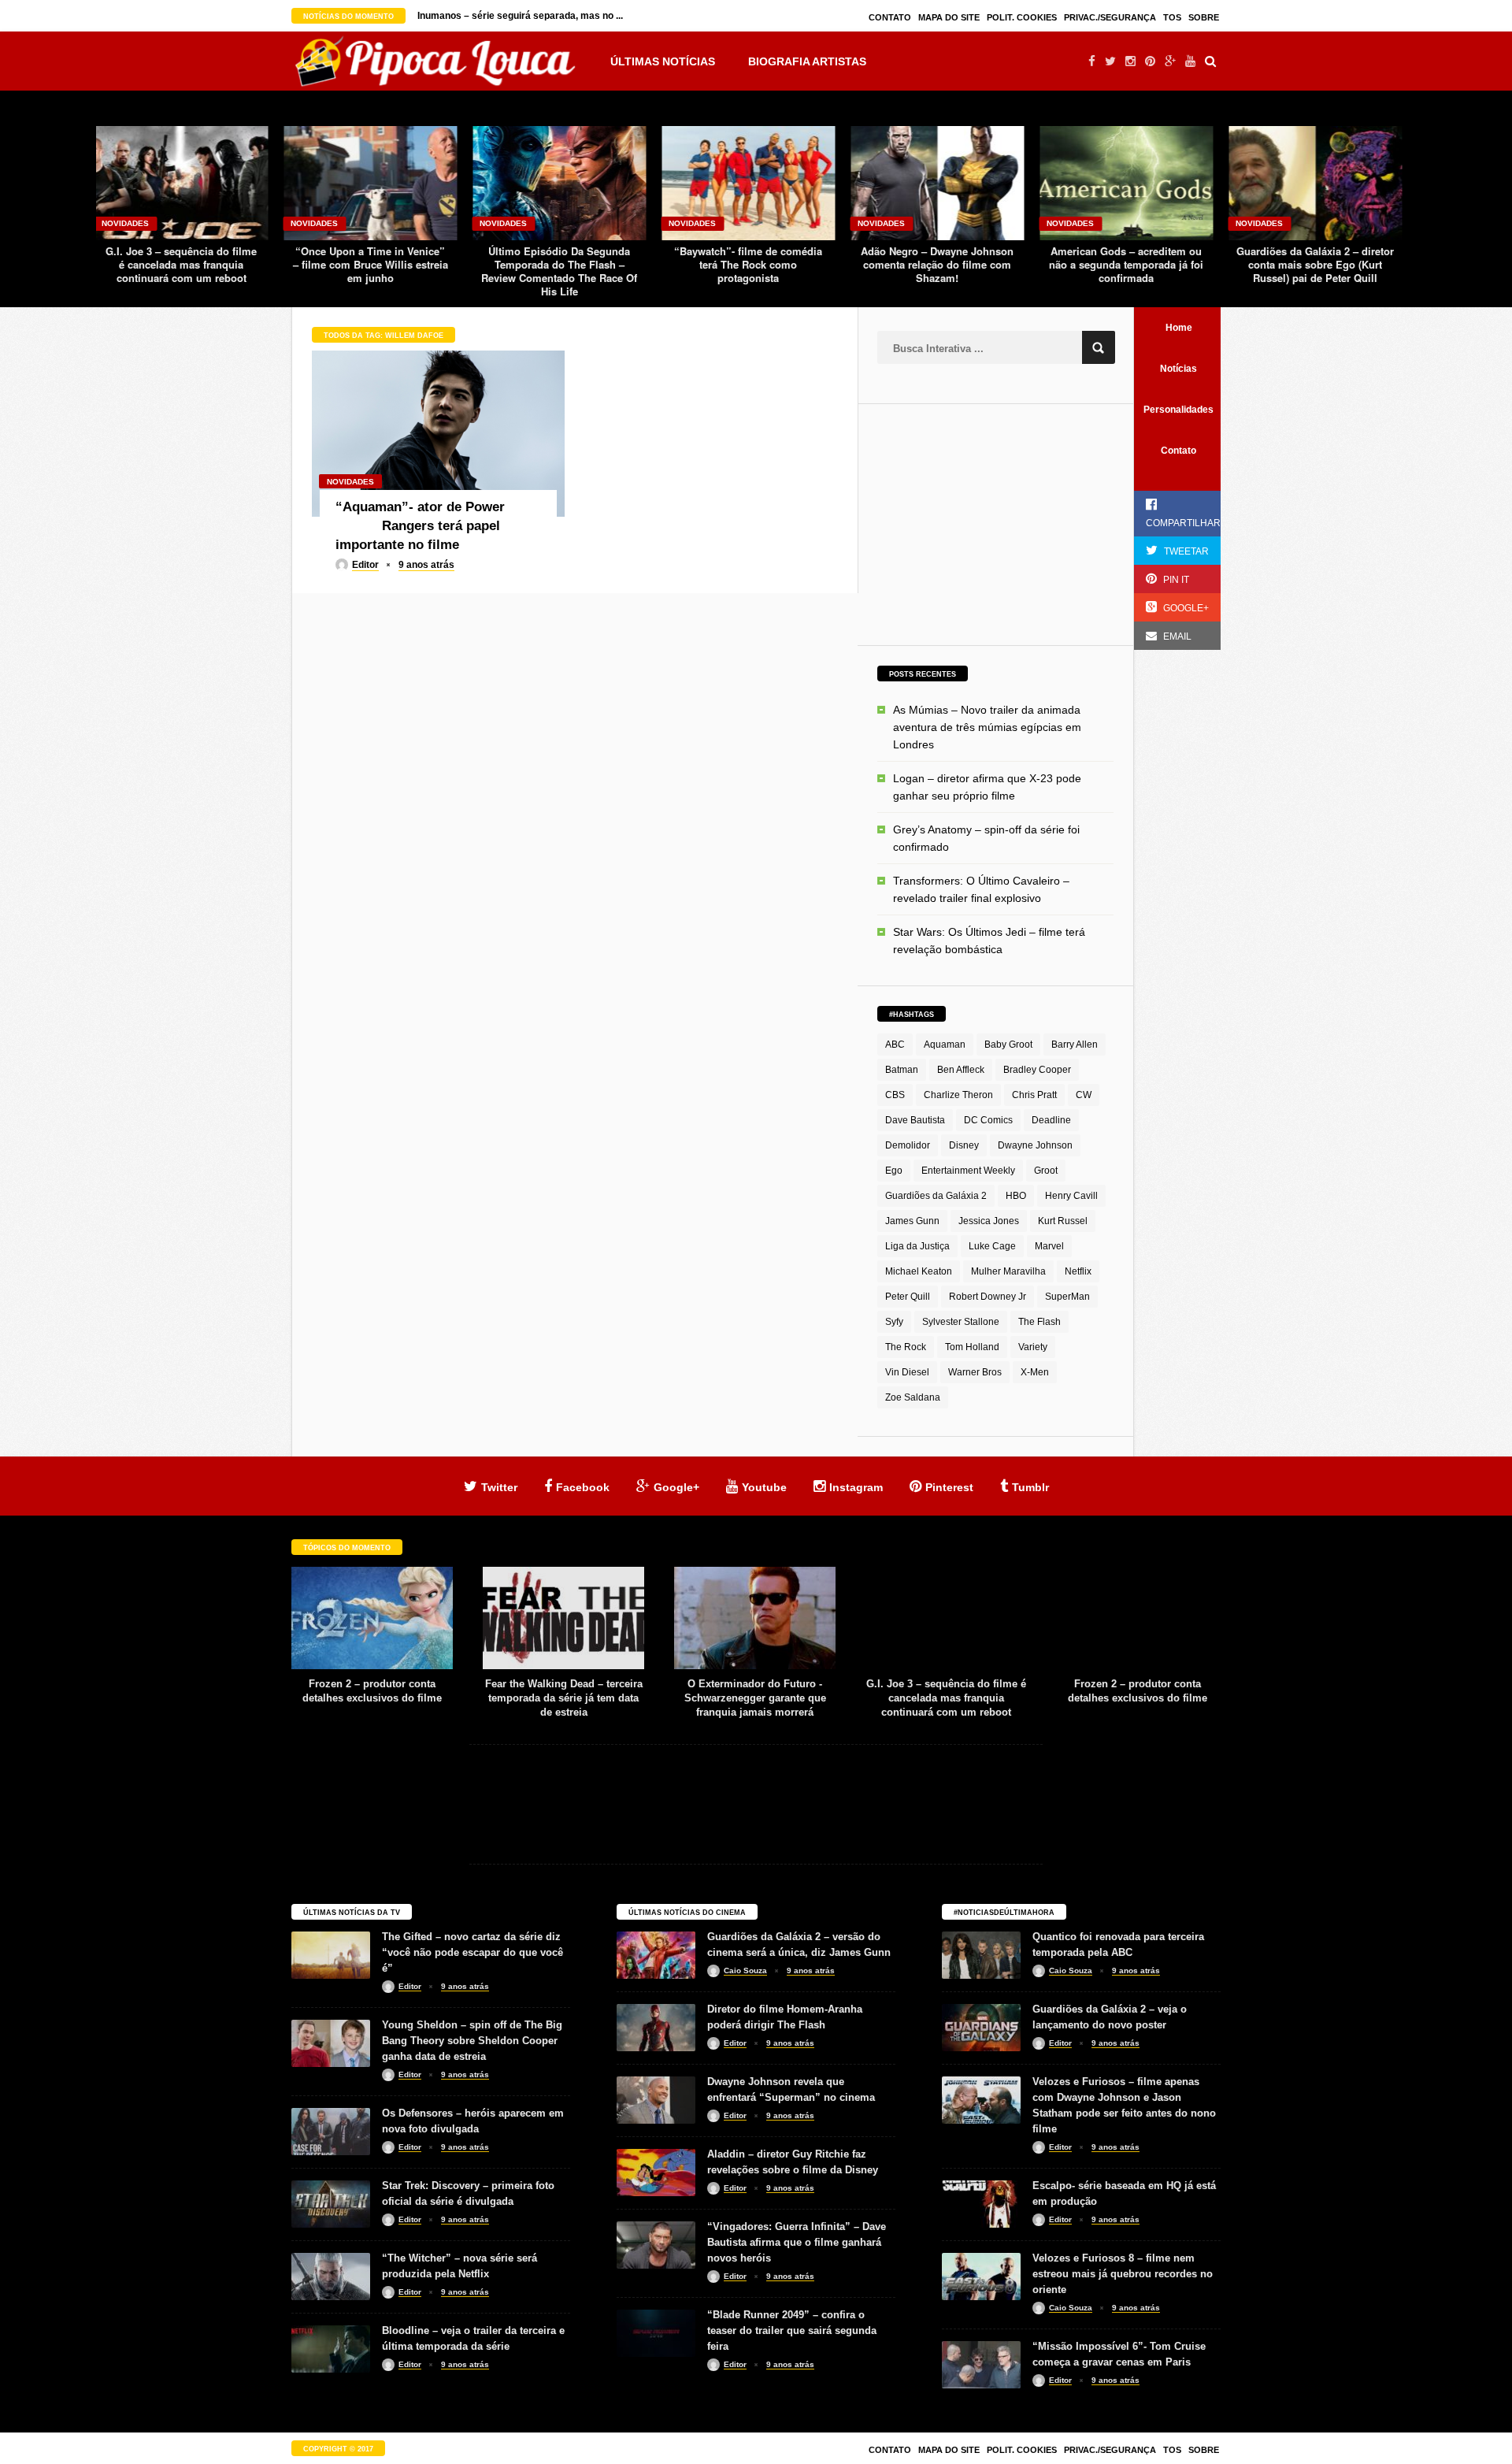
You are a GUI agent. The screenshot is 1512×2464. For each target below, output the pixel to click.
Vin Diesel (907, 1372)
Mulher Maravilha (1008, 1271)
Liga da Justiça (917, 1246)
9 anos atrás (426, 565)
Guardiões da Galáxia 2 (936, 1196)
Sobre (1204, 17)
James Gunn (912, 1221)
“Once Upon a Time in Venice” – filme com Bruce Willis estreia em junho (182, 264)
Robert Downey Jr (988, 1297)
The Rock (906, 1347)
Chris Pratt (1034, 1095)
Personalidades (1178, 410)
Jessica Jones (989, 1221)
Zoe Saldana (913, 1397)
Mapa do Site (949, 17)
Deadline (1051, 1120)
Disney (964, 1145)
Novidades (125, 223)
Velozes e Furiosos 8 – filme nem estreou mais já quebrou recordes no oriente (1123, 2274)
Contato (890, 17)
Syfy (894, 1322)
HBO (1016, 1196)
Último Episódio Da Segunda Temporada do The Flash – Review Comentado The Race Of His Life (370, 271)
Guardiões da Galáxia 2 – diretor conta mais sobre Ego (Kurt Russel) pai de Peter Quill (1126, 264)
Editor (365, 565)
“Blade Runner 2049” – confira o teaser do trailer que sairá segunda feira (792, 2330)
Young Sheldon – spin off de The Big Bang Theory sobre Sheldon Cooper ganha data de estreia (472, 2041)
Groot (1046, 1171)
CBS (895, 1095)
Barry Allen (1075, 1045)
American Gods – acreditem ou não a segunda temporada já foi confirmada (937, 264)
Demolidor (908, 1145)
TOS (1172, 17)
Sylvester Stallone (961, 1322)
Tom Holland (972, 1347)
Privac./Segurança (1110, 17)
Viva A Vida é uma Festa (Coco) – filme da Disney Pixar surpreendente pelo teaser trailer (1316, 271)
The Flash (1039, 1322)
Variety (1033, 1347)
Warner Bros (975, 1372)
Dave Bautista (915, 1120)
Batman (902, 1070)
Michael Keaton (919, 1271)
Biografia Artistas (807, 61)
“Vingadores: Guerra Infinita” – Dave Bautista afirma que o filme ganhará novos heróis (797, 2242)
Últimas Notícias (663, 61)
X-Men (1035, 1372)
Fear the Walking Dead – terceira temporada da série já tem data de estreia (372, 1698)
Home (1179, 328)
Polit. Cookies (1022, 17)
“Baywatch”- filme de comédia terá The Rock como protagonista (559, 264)
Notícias (1178, 369)
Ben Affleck (961, 1070)
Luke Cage (992, 1246)
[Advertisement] (995, 522)
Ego (894, 1171)
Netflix (1078, 1271)
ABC (895, 1045)
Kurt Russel (1063, 1221)
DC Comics (988, 1120)
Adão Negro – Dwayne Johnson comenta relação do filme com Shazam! (748, 264)
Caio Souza (745, 1970)
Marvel (1049, 1246)
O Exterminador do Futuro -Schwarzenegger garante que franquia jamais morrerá (564, 1698)
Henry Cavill (1071, 1196)
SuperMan (1067, 1297)
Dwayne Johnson (1035, 1145)
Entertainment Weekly (968, 1171)
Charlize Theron (958, 1095)
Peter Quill (908, 1297)
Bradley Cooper (1037, 1070)
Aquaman (945, 1045)
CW (1084, 1095)
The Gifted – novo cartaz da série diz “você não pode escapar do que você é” (472, 1952)
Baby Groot (1008, 1045)
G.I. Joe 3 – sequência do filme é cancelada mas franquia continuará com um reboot (755, 1698)
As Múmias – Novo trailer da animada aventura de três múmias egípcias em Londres (987, 727)
